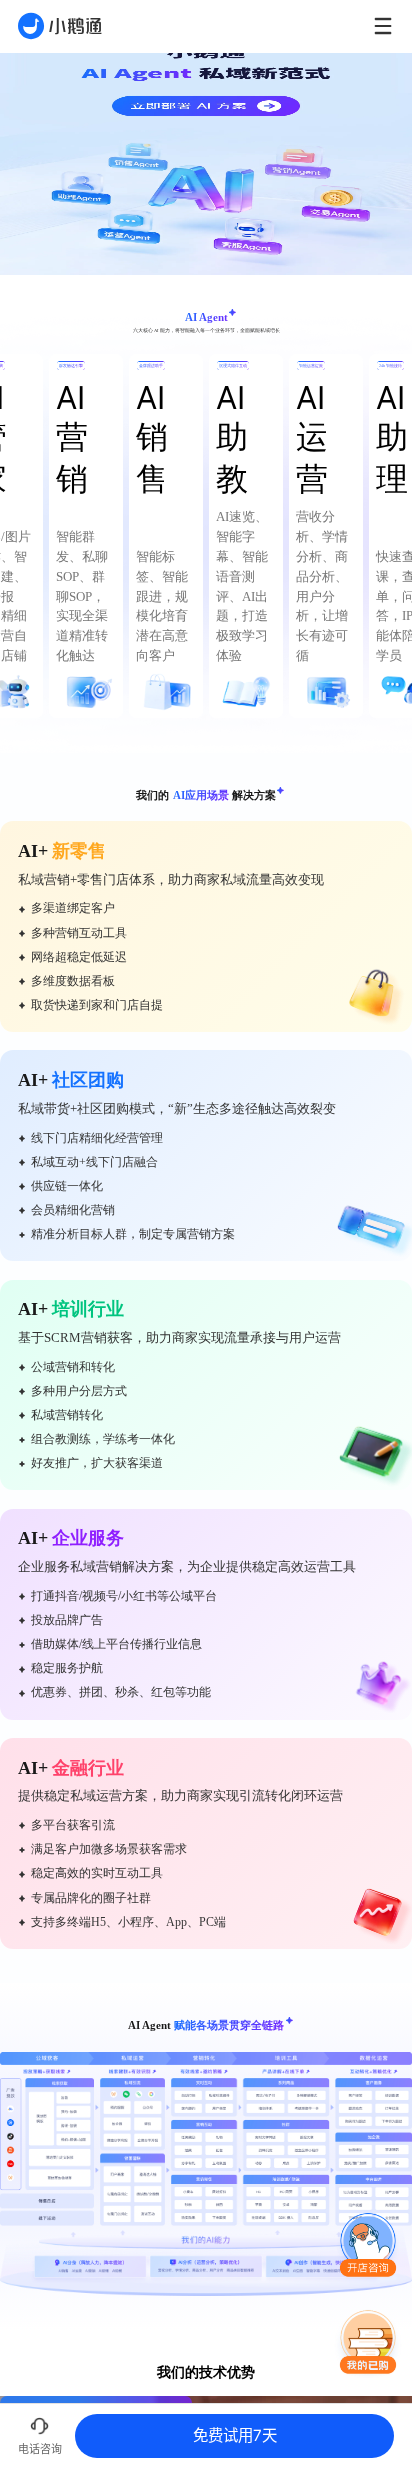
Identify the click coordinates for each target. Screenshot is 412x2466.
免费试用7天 (235, 2435)
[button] (368, 2246)
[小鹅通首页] (60, 26)
